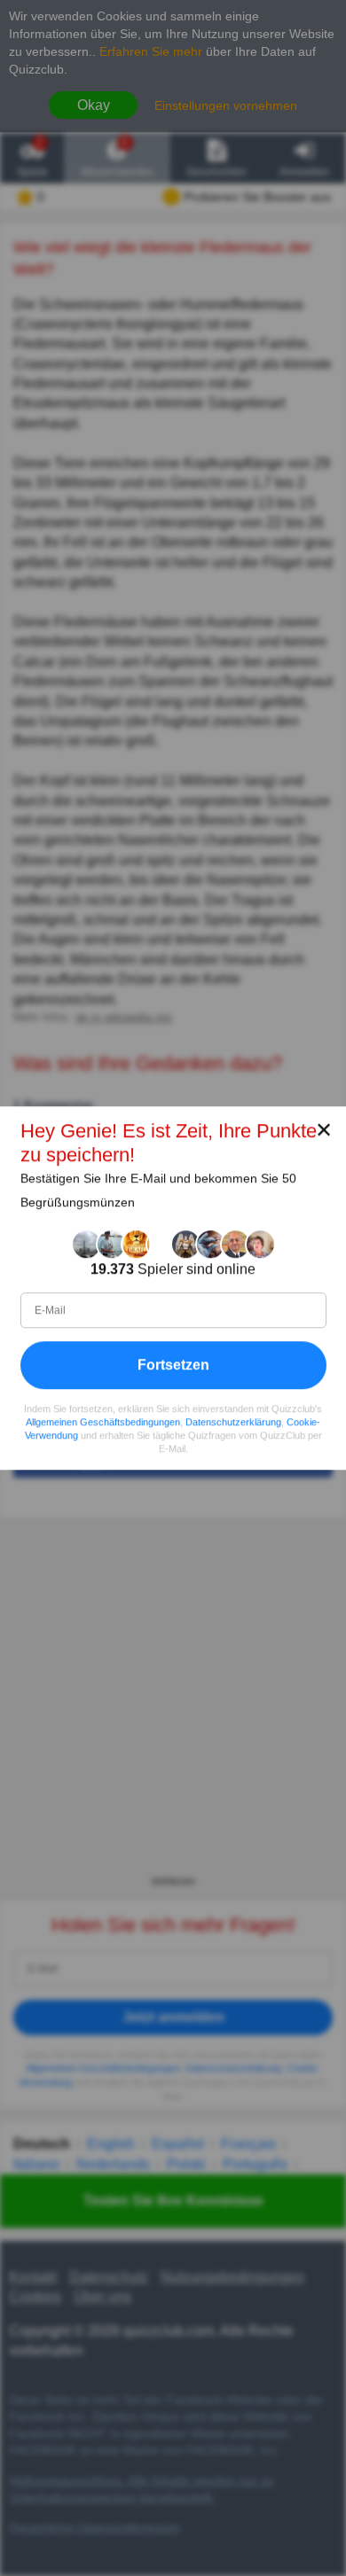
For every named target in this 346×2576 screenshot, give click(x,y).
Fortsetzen (173, 1365)
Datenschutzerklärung (233, 1422)
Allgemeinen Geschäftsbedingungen (103, 1422)
